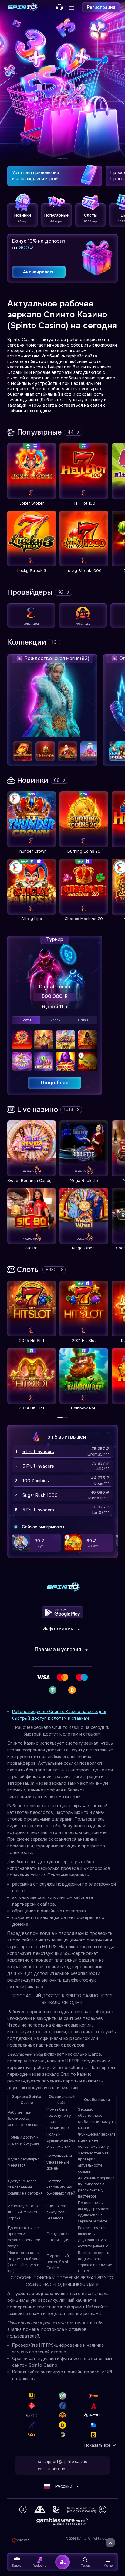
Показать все (97, 2445)
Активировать (39, 272)
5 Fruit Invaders (38, 1452)
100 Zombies (36, 1481)
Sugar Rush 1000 (40, 1495)
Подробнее (55, 1083)
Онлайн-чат (55, 2469)
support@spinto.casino (65, 2462)
